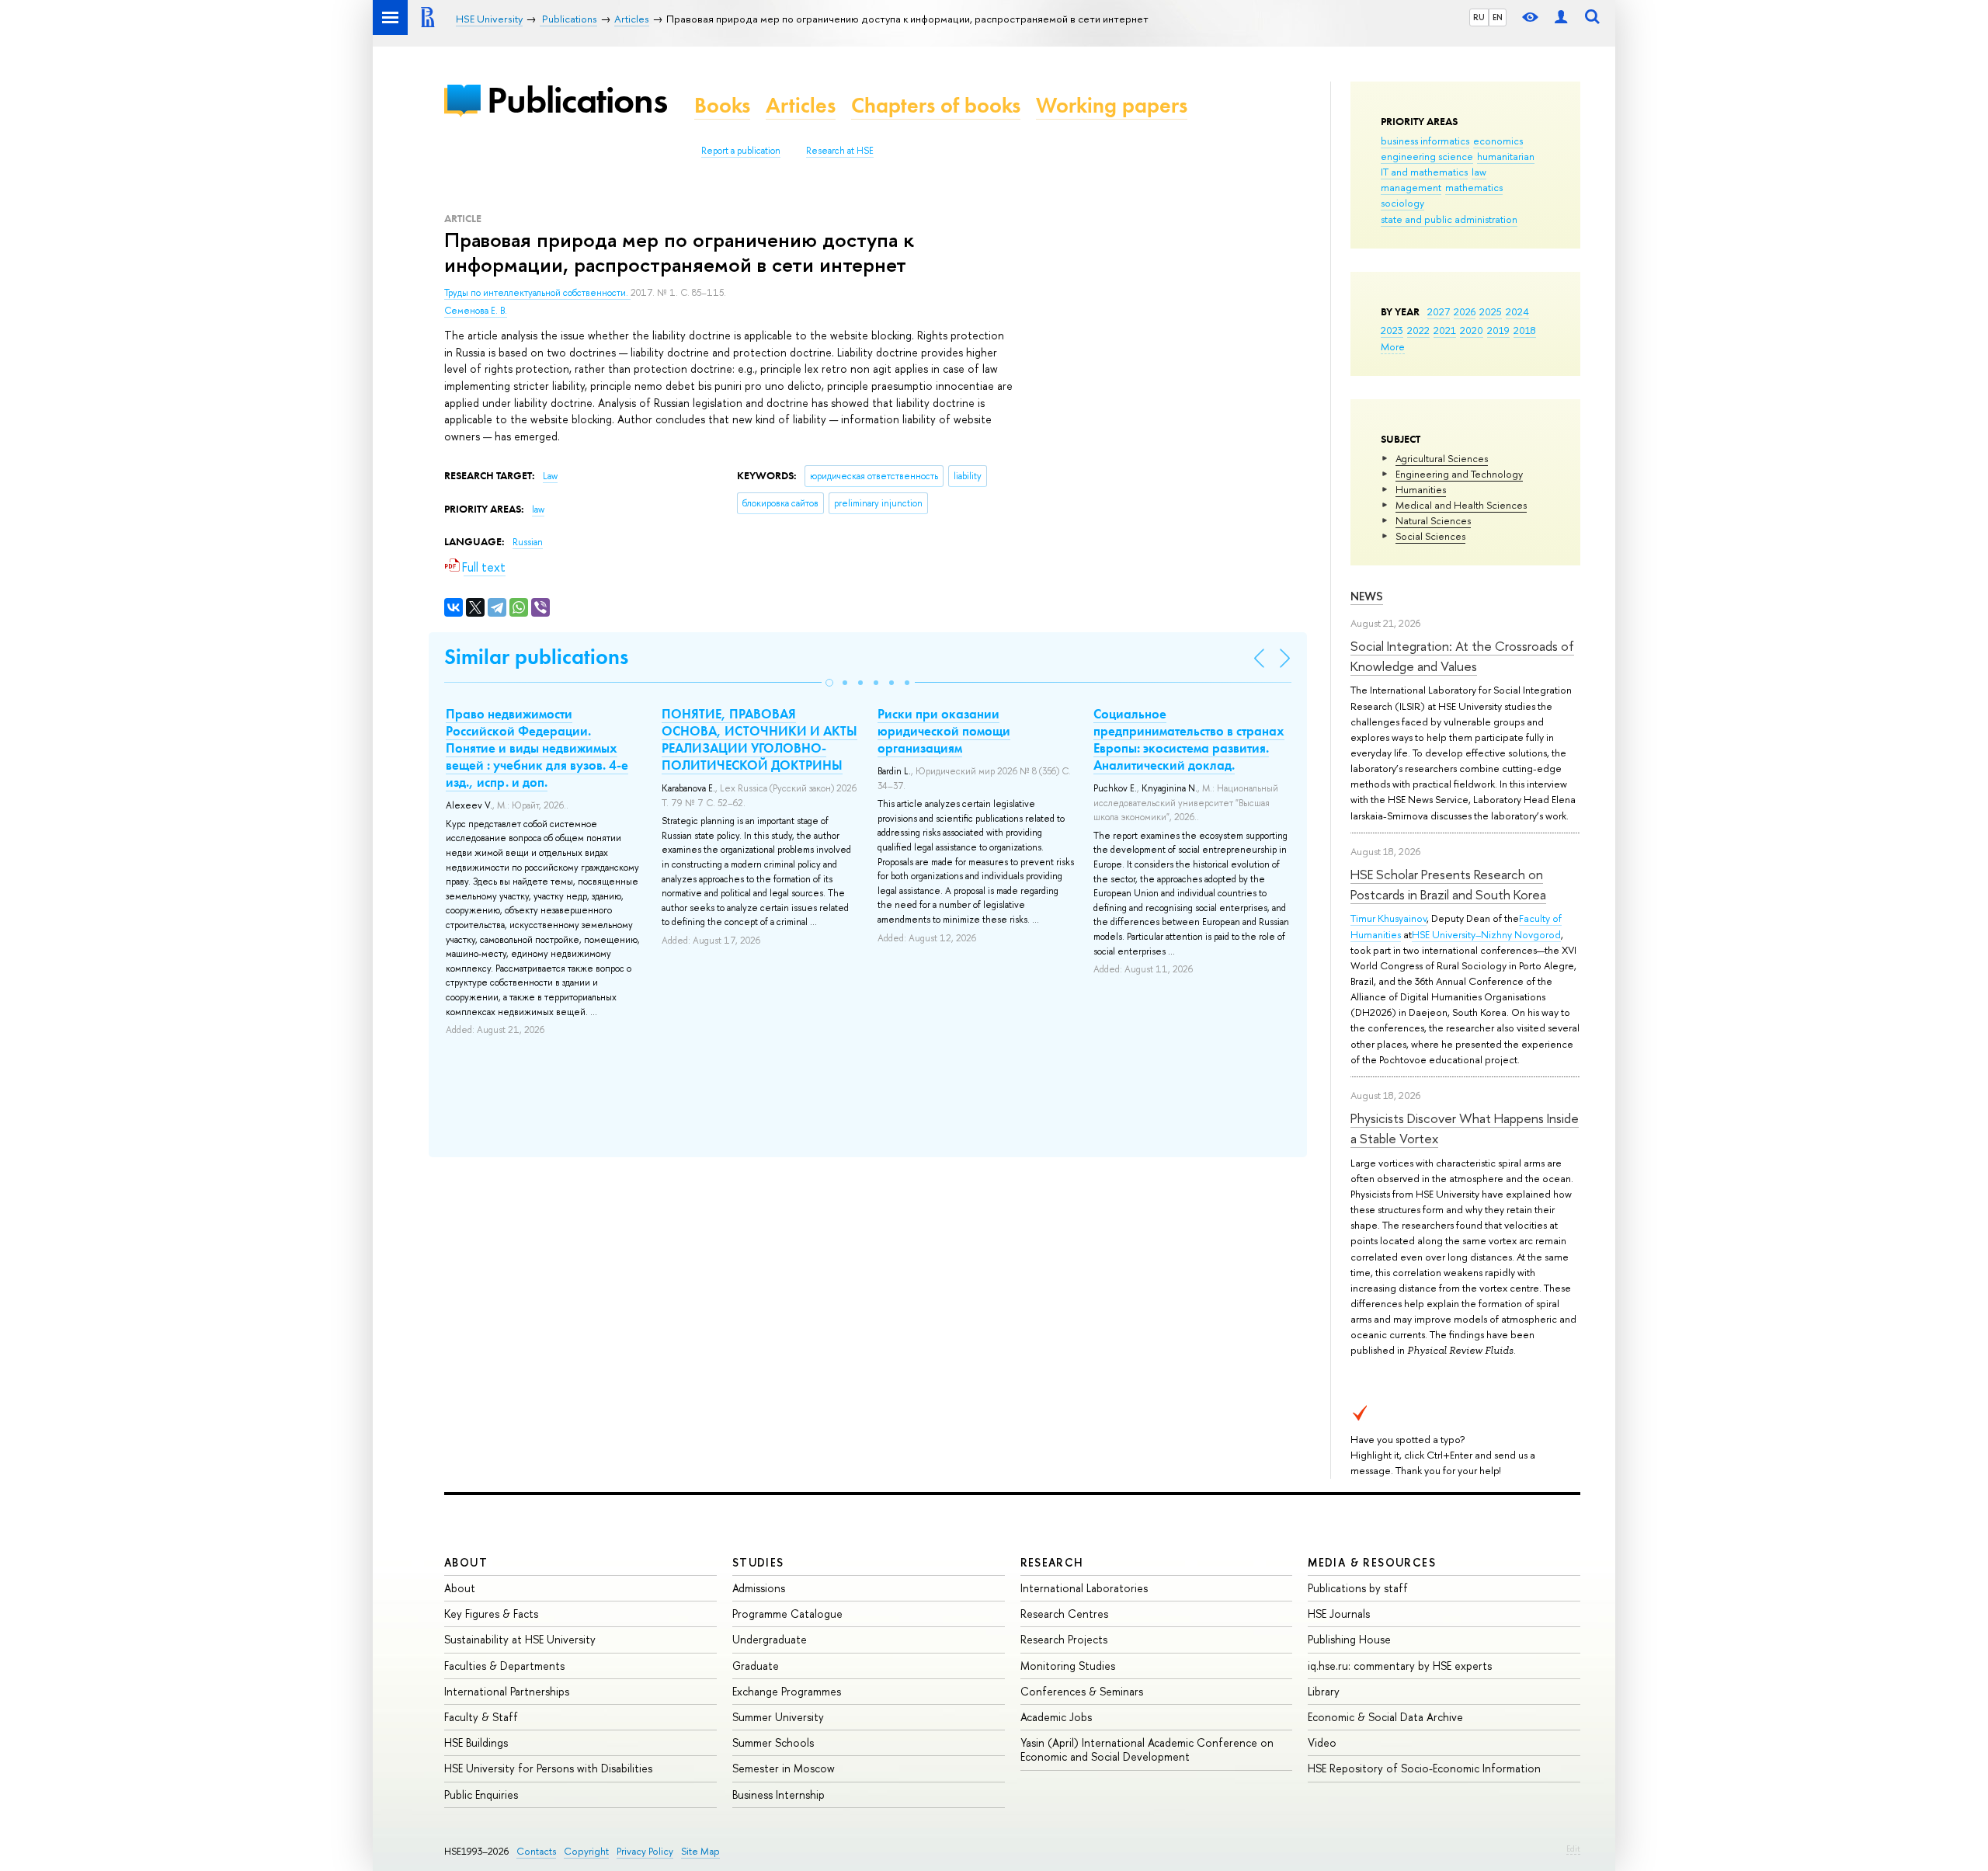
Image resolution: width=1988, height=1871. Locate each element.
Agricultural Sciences (1442, 458)
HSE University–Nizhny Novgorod (1486, 934)
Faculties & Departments (504, 1666)
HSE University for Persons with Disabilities (548, 1768)
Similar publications (536, 657)
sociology (1402, 203)
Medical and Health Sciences (1461, 505)
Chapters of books (936, 105)
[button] (829, 683)
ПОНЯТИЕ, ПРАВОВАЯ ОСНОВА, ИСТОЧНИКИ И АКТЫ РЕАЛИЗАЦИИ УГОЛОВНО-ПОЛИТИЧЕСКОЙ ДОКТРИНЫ (759, 739)
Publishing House (1349, 1639)
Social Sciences (1430, 536)
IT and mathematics (1424, 172)
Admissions (759, 1588)
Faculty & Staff (481, 1717)
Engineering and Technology (1459, 474)
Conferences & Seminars (1082, 1691)
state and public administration (1449, 219)
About (466, 1562)
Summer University (778, 1717)
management (1411, 187)
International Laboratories (1084, 1588)
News (1367, 596)
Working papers (1112, 105)
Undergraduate (770, 1639)
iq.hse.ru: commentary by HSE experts (1400, 1666)
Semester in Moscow (784, 1768)
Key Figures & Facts (491, 1614)
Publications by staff (1358, 1588)
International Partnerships (507, 1691)
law (1479, 172)
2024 (1517, 311)
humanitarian (1506, 156)
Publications (577, 100)
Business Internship (779, 1794)
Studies (758, 1562)
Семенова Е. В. (476, 311)
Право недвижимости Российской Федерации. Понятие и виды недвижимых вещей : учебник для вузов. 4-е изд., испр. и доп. (537, 748)
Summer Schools (773, 1742)
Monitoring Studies (1068, 1666)
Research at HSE (840, 151)
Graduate (756, 1666)
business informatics (1425, 141)
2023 (1392, 330)
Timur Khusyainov (1388, 918)
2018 (1525, 330)
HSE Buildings (476, 1742)
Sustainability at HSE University (520, 1639)
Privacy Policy (645, 1851)
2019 (1498, 330)
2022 (1418, 330)
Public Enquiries (481, 1794)
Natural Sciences (1433, 520)
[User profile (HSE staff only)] (1561, 17)
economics (1498, 141)
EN (1498, 17)
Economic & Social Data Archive (1385, 1717)
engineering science (1427, 156)
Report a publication (741, 151)
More (1393, 346)
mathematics (1474, 187)
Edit (1573, 1848)
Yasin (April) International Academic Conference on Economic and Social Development (1147, 1749)
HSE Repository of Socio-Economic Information (1424, 1768)
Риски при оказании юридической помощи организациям (944, 731)
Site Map (700, 1851)
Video (1322, 1742)
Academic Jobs (1056, 1717)
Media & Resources (1372, 1562)
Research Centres (1064, 1614)
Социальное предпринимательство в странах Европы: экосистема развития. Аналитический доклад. (1189, 739)
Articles (801, 105)
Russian (528, 542)
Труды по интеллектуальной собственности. (537, 293)
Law (550, 476)
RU (1479, 17)
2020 (1472, 330)
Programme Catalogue (787, 1614)
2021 (1445, 330)
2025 (1491, 311)
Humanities (1421, 489)
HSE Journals (1339, 1614)
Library (1324, 1691)
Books (722, 105)
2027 (1439, 311)
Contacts (536, 1851)
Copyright (586, 1851)
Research (1052, 1562)
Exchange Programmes (787, 1691)
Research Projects (1064, 1639)
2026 (1465, 311)
